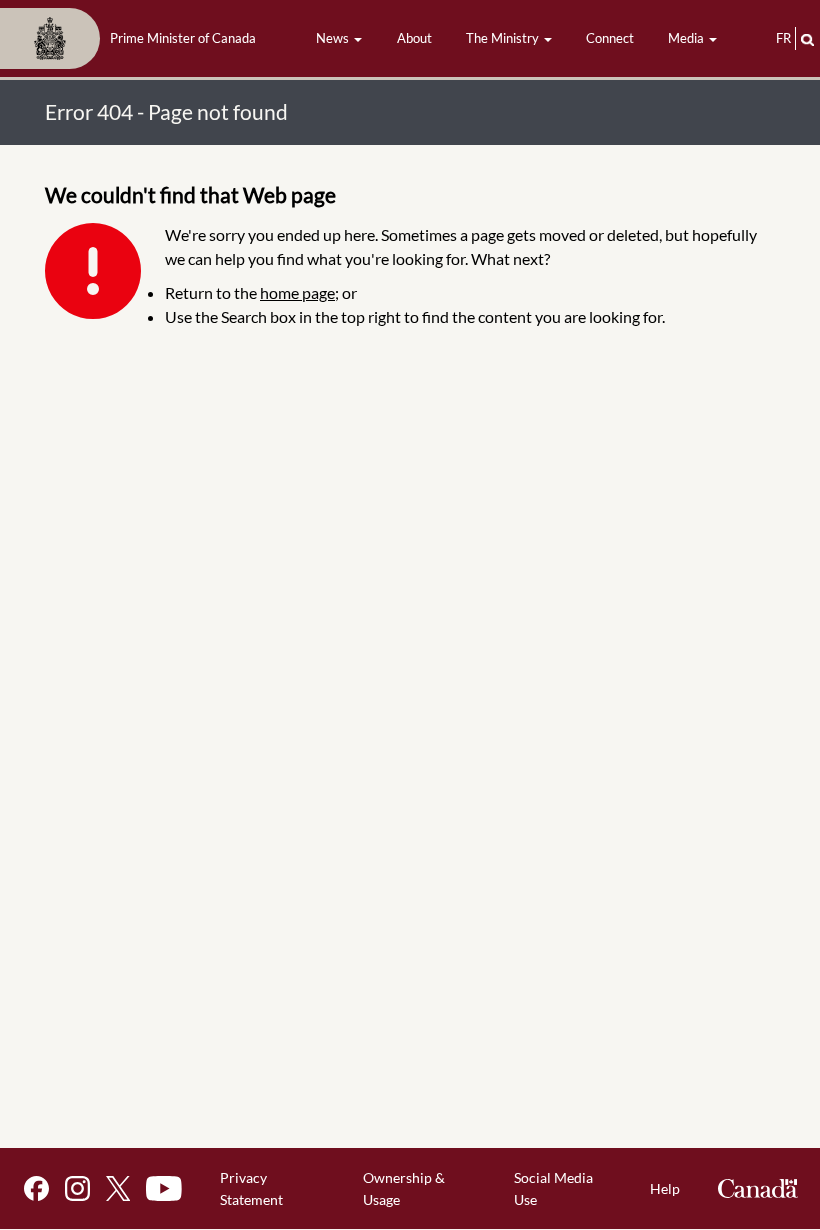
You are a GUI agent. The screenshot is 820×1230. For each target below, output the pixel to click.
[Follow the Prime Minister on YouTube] (164, 1188)
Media (687, 38)
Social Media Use (553, 1188)
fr (783, 38)
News (334, 38)
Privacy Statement (251, 1188)
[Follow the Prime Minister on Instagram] (77, 1188)
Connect (610, 38)
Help (665, 1188)
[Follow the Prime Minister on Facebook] (36, 1188)
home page (297, 292)
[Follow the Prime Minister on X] (118, 1188)
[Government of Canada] (758, 1188)
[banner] (134, 39)
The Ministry (504, 38)
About (414, 38)
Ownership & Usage (404, 1188)
